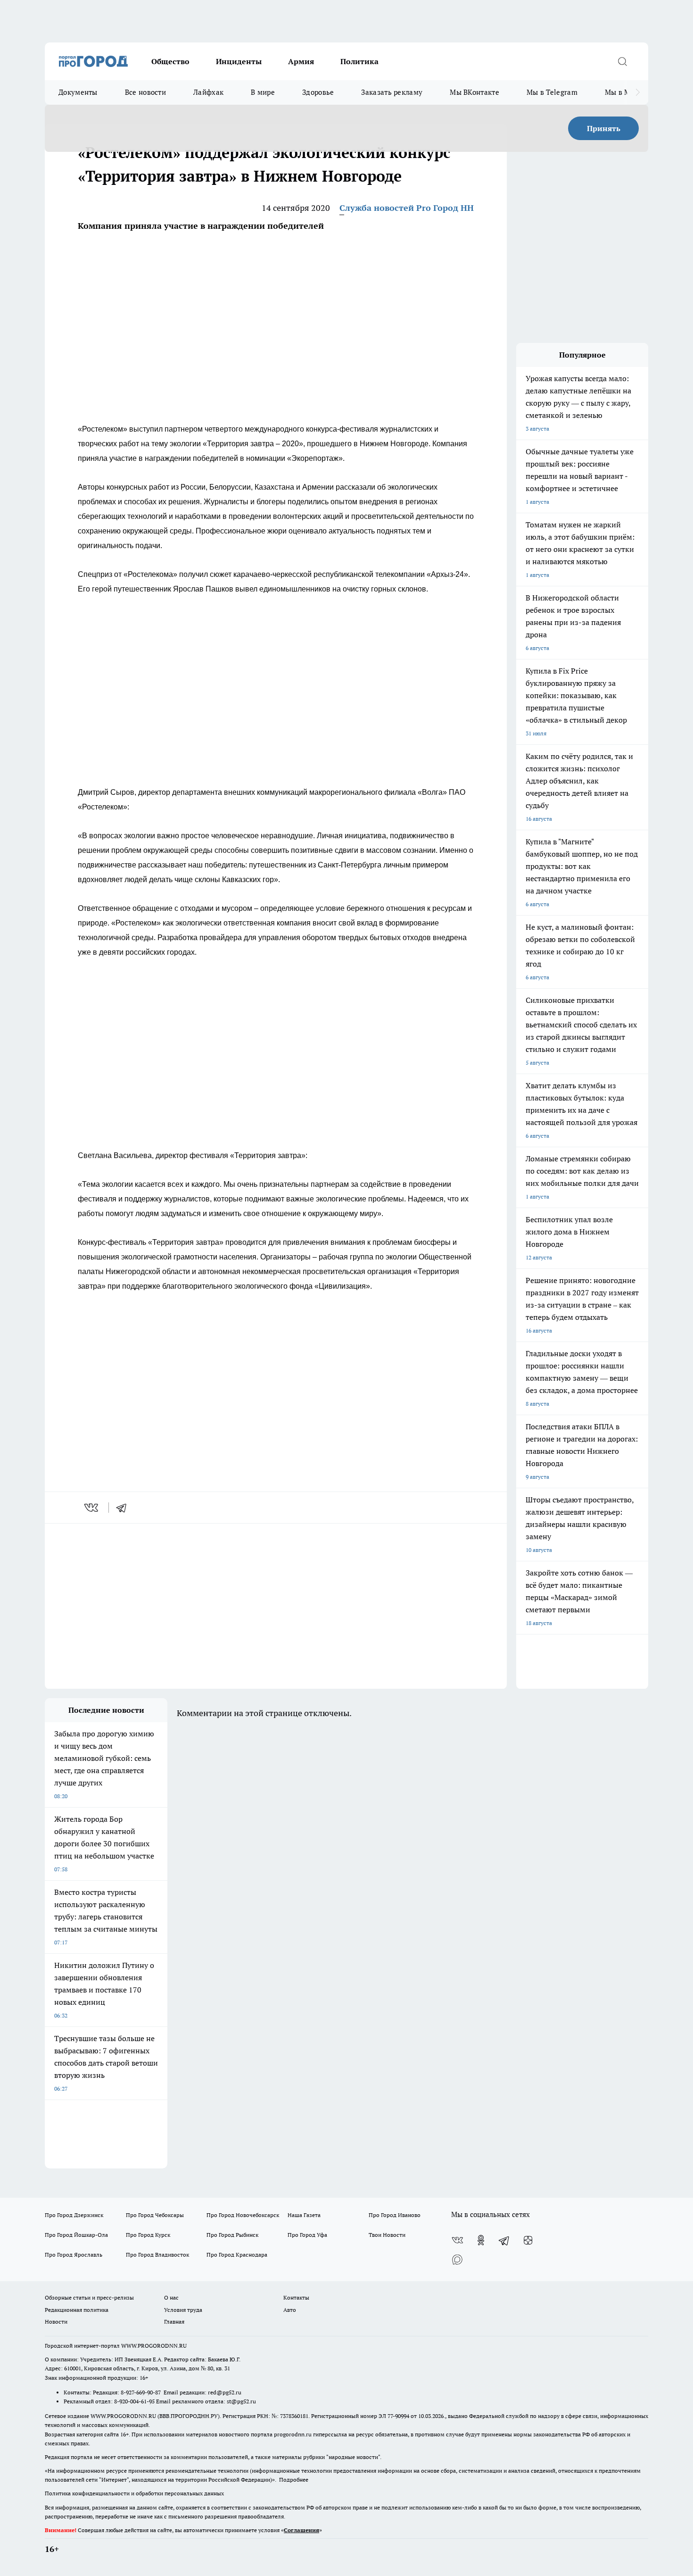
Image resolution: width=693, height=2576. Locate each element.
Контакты (296, 2297)
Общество (170, 61)
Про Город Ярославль (74, 2255)
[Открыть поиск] (622, 61)
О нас (171, 2297)
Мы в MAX (623, 92)
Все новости (145, 92)
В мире (263, 92)
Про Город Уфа (307, 2235)
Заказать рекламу (392, 92)
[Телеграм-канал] (504, 2240)
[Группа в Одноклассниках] (481, 2240)
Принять (604, 128)
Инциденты (239, 61)
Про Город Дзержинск (74, 2215)
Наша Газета (304, 2215)
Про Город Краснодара (237, 2255)
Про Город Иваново (395, 2215)
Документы (78, 92)
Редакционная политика (77, 2310)
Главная (174, 2322)
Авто (290, 2310)
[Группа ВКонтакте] (457, 2240)
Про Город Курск (148, 2235)
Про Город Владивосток (157, 2255)
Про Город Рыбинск (232, 2235)
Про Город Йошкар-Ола (76, 2235)
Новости (56, 2322)
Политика (359, 61)
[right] (638, 92)
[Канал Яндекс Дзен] (528, 2240)
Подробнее (294, 2480)
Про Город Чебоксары (155, 2215)
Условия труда (183, 2310)
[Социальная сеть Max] (457, 2259)
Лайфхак (208, 92)
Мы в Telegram (552, 92)
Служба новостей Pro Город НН (407, 208)
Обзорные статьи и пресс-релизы (89, 2297)
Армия (301, 61)
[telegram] (124, 1508)
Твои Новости (387, 2235)
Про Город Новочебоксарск (243, 2215)
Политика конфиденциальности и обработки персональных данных (134, 2493)
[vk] (92, 1508)
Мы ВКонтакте (474, 92)
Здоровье (318, 92)
